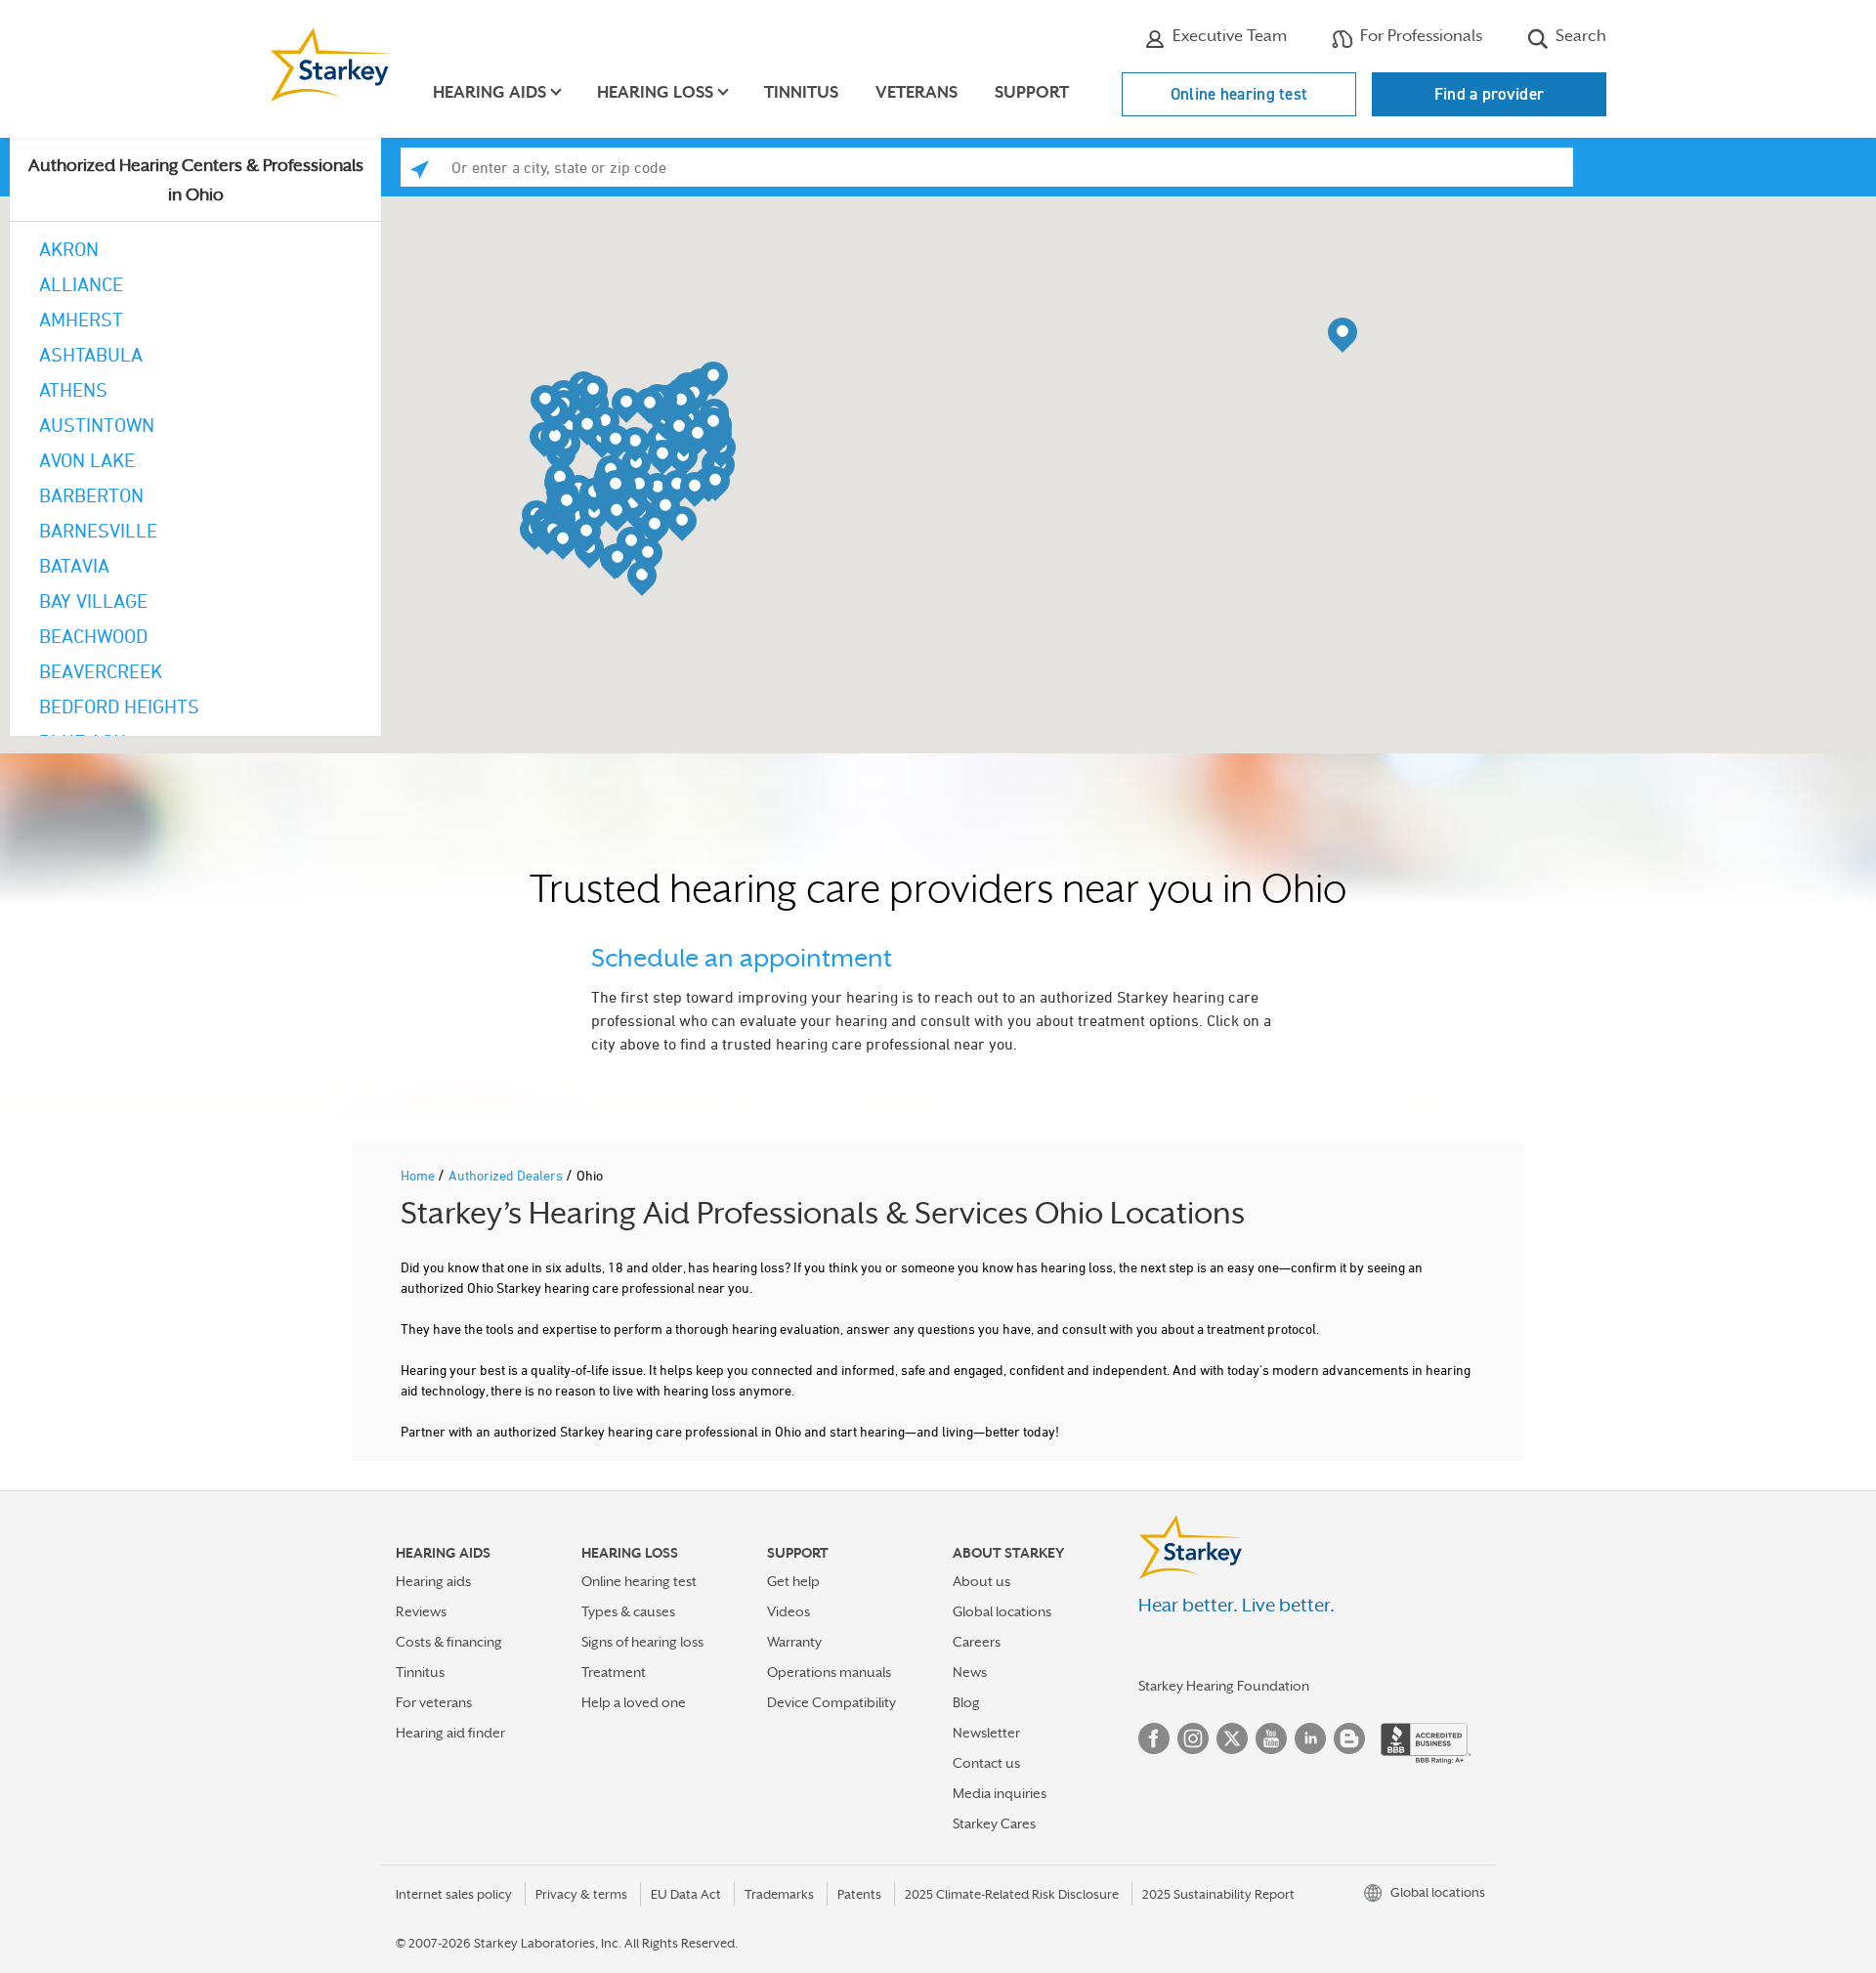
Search (1579, 36)
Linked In (1310, 1738)
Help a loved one (634, 1702)
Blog (966, 1702)
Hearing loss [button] (655, 92)
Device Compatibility (831, 1702)
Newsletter (986, 1733)
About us (981, 1581)
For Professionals (1419, 36)
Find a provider (1490, 94)
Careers (977, 1642)
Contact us (986, 1763)
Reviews (421, 1611)
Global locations (1002, 1611)
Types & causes (628, 1611)
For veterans (434, 1702)
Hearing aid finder (450, 1733)
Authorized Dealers (507, 1175)
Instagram (1193, 1738)
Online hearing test (1239, 94)
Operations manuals (829, 1672)
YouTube (1271, 1738)
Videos (789, 1611)
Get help (793, 1581)
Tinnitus (801, 92)
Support (1032, 92)
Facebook (1154, 1738)
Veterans (917, 92)
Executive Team (1228, 36)
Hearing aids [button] (490, 92)
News (970, 1672)
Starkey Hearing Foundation (1224, 1686)
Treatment (614, 1672)
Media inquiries (1000, 1793)
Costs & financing (449, 1642)
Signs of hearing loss (642, 1642)
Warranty (794, 1642)
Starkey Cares (994, 1823)
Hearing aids (433, 1581)
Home (419, 1175)
